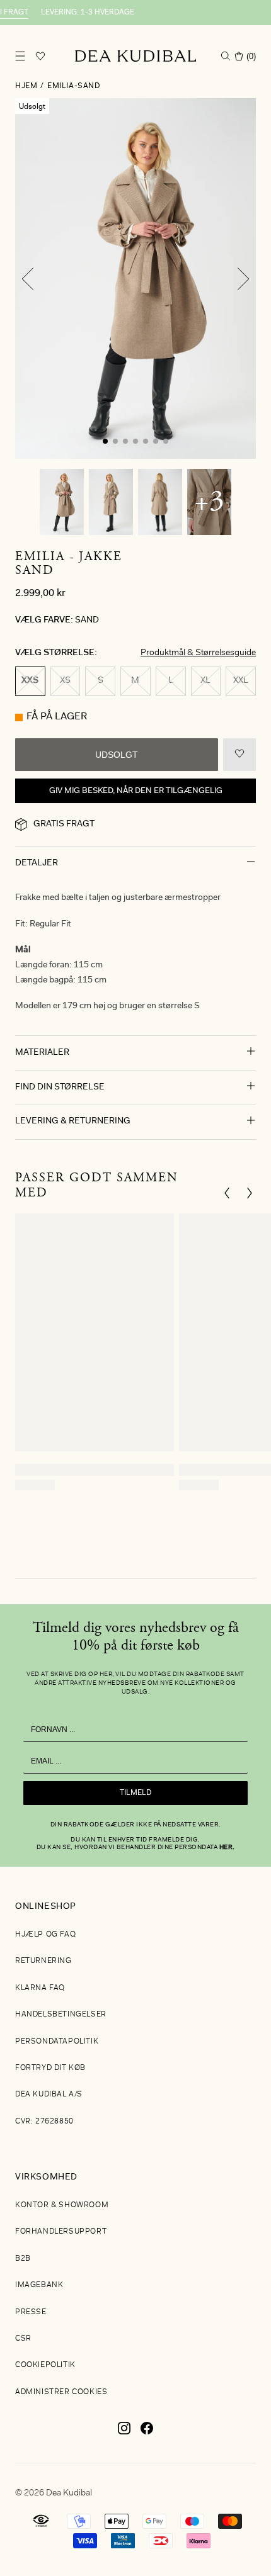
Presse (31, 2312)
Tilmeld (135, 1793)
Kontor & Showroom (62, 2205)
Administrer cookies (61, 2392)
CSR (23, 2339)
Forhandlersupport (61, 2232)
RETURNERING (43, 1961)
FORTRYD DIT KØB (50, 2068)
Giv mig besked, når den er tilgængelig (136, 791)
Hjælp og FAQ (45, 1935)
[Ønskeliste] (40, 56)
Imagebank (39, 2285)
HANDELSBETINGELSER (61, 2015)
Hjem (26, 86)
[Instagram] (124, 2433)
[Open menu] (20, 56)
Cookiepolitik (45, 2365)
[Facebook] (147, 2433)
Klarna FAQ (40, 1988)
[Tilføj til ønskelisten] (239, 755)
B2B (23, 2259)
